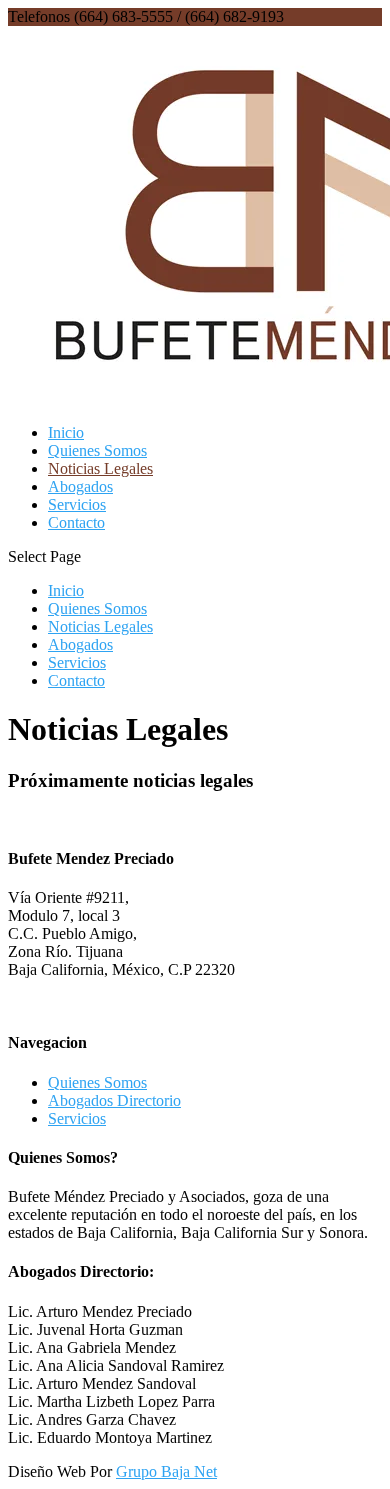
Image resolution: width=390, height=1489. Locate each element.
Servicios (77, 504)
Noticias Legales (100, 468)
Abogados (80, 486)
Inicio (66, 432)
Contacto (76, 522)
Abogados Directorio (114, 1100)
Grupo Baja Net (166, 1471)
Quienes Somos (97, 450)
